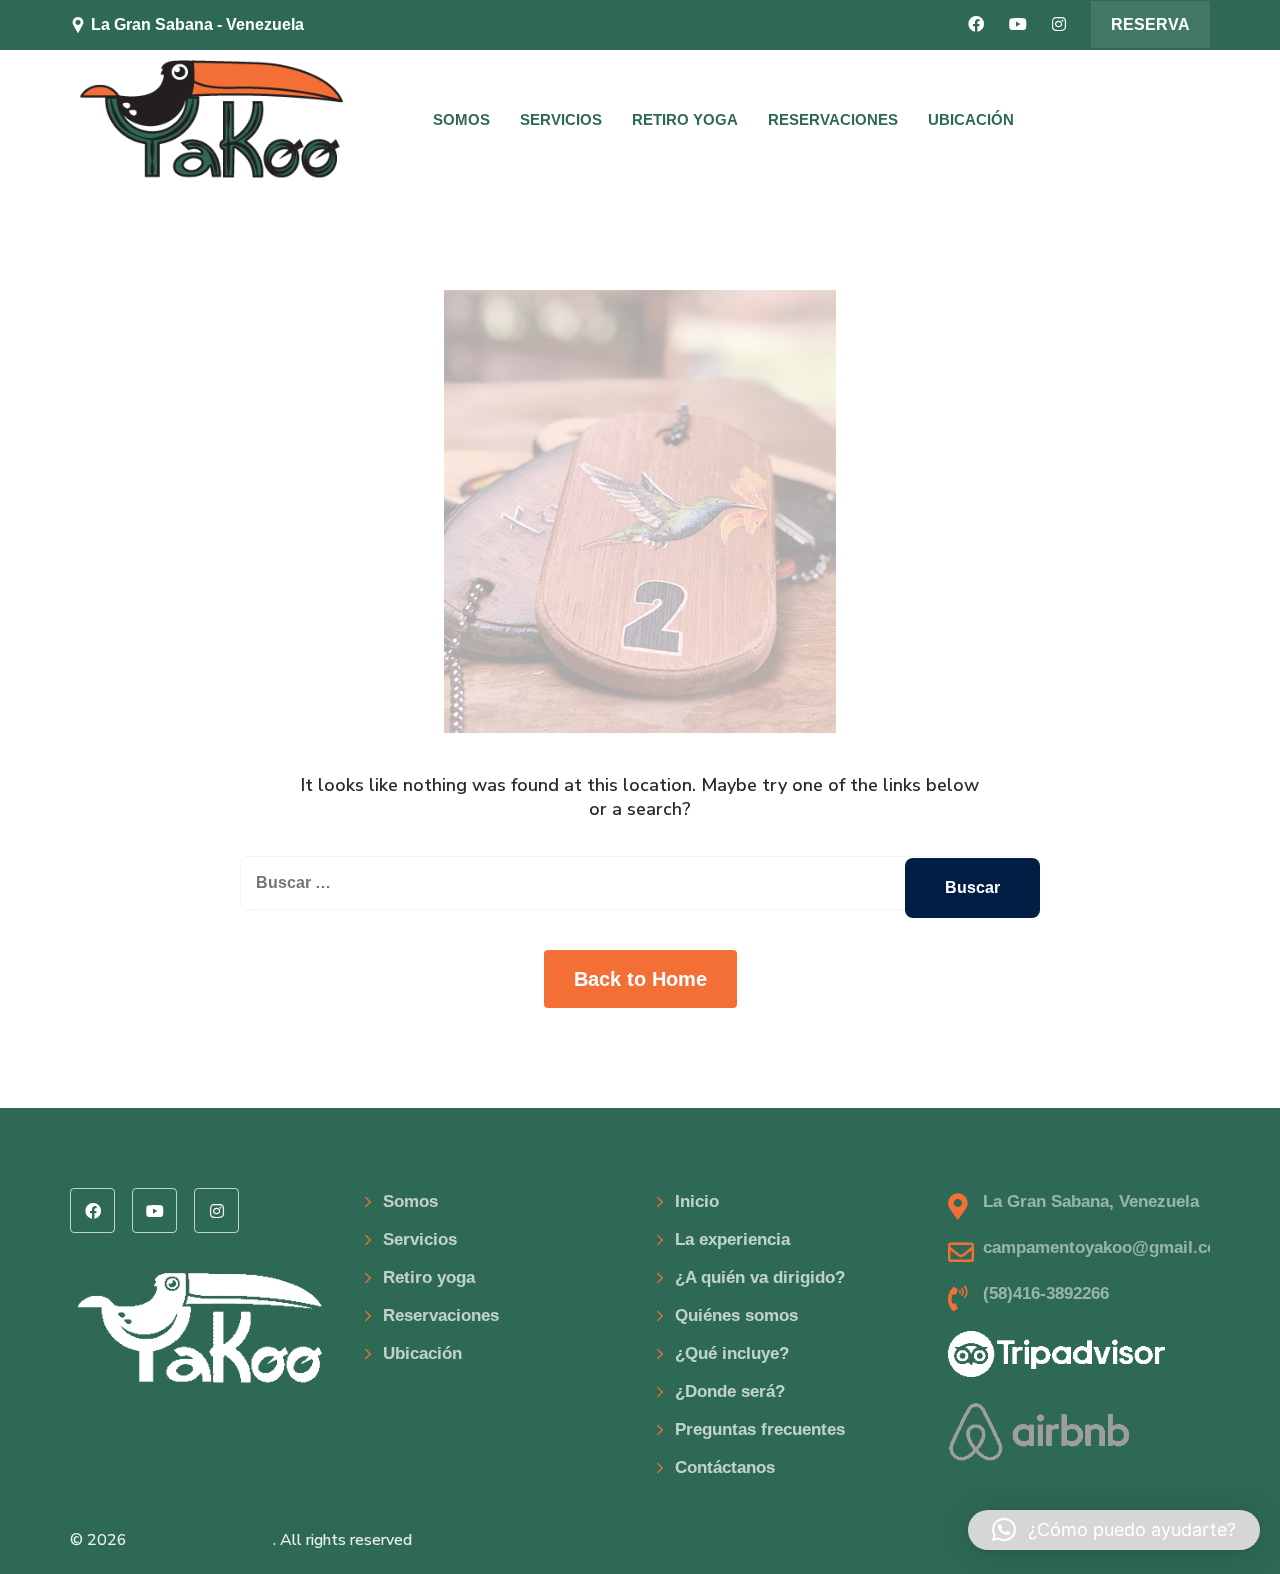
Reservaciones (833, 119)
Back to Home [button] (640, 979)
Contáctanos (725, 1467)
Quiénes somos (736, 1315)
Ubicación (971, 119)
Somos (461, 119)
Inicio (697, 1201)
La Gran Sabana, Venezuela (1091, 1201)
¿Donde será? (730, 1391)
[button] (1114, 1530)
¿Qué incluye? (732, 1353)
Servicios (561, 119)
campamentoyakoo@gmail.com (483, 24)
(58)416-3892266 (1046, 1293)
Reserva (1150, 24)
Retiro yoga (685, 119)
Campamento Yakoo (202, 1540)
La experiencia (732, 1239)
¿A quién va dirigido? (760, 1277)
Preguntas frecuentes (760, 1429)
